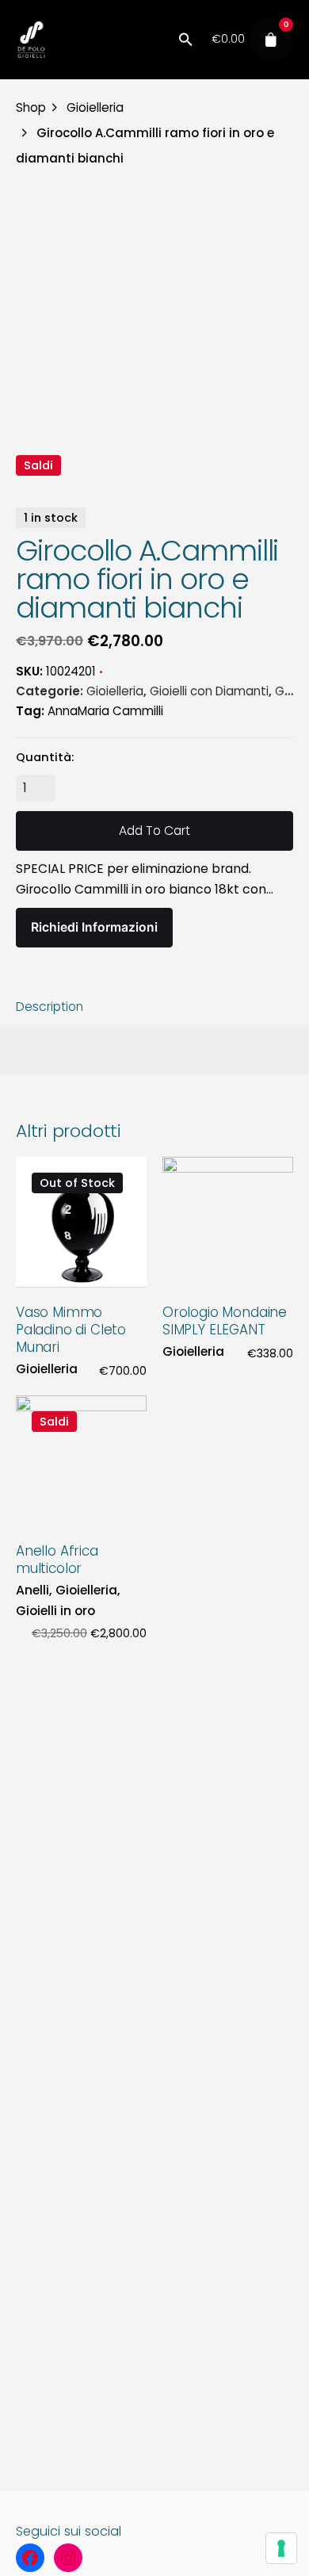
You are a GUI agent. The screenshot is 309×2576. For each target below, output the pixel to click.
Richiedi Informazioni (94, 927)
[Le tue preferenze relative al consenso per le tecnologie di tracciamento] (281, 2548)
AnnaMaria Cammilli (105, 711)
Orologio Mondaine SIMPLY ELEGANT (225, 1321)
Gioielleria (115, 691)
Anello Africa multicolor (57, 1560)
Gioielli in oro (55, 1611)
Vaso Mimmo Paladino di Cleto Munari (71, 1330)
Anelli (32, 1590)
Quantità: (45, 757)
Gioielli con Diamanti (209, 691)
